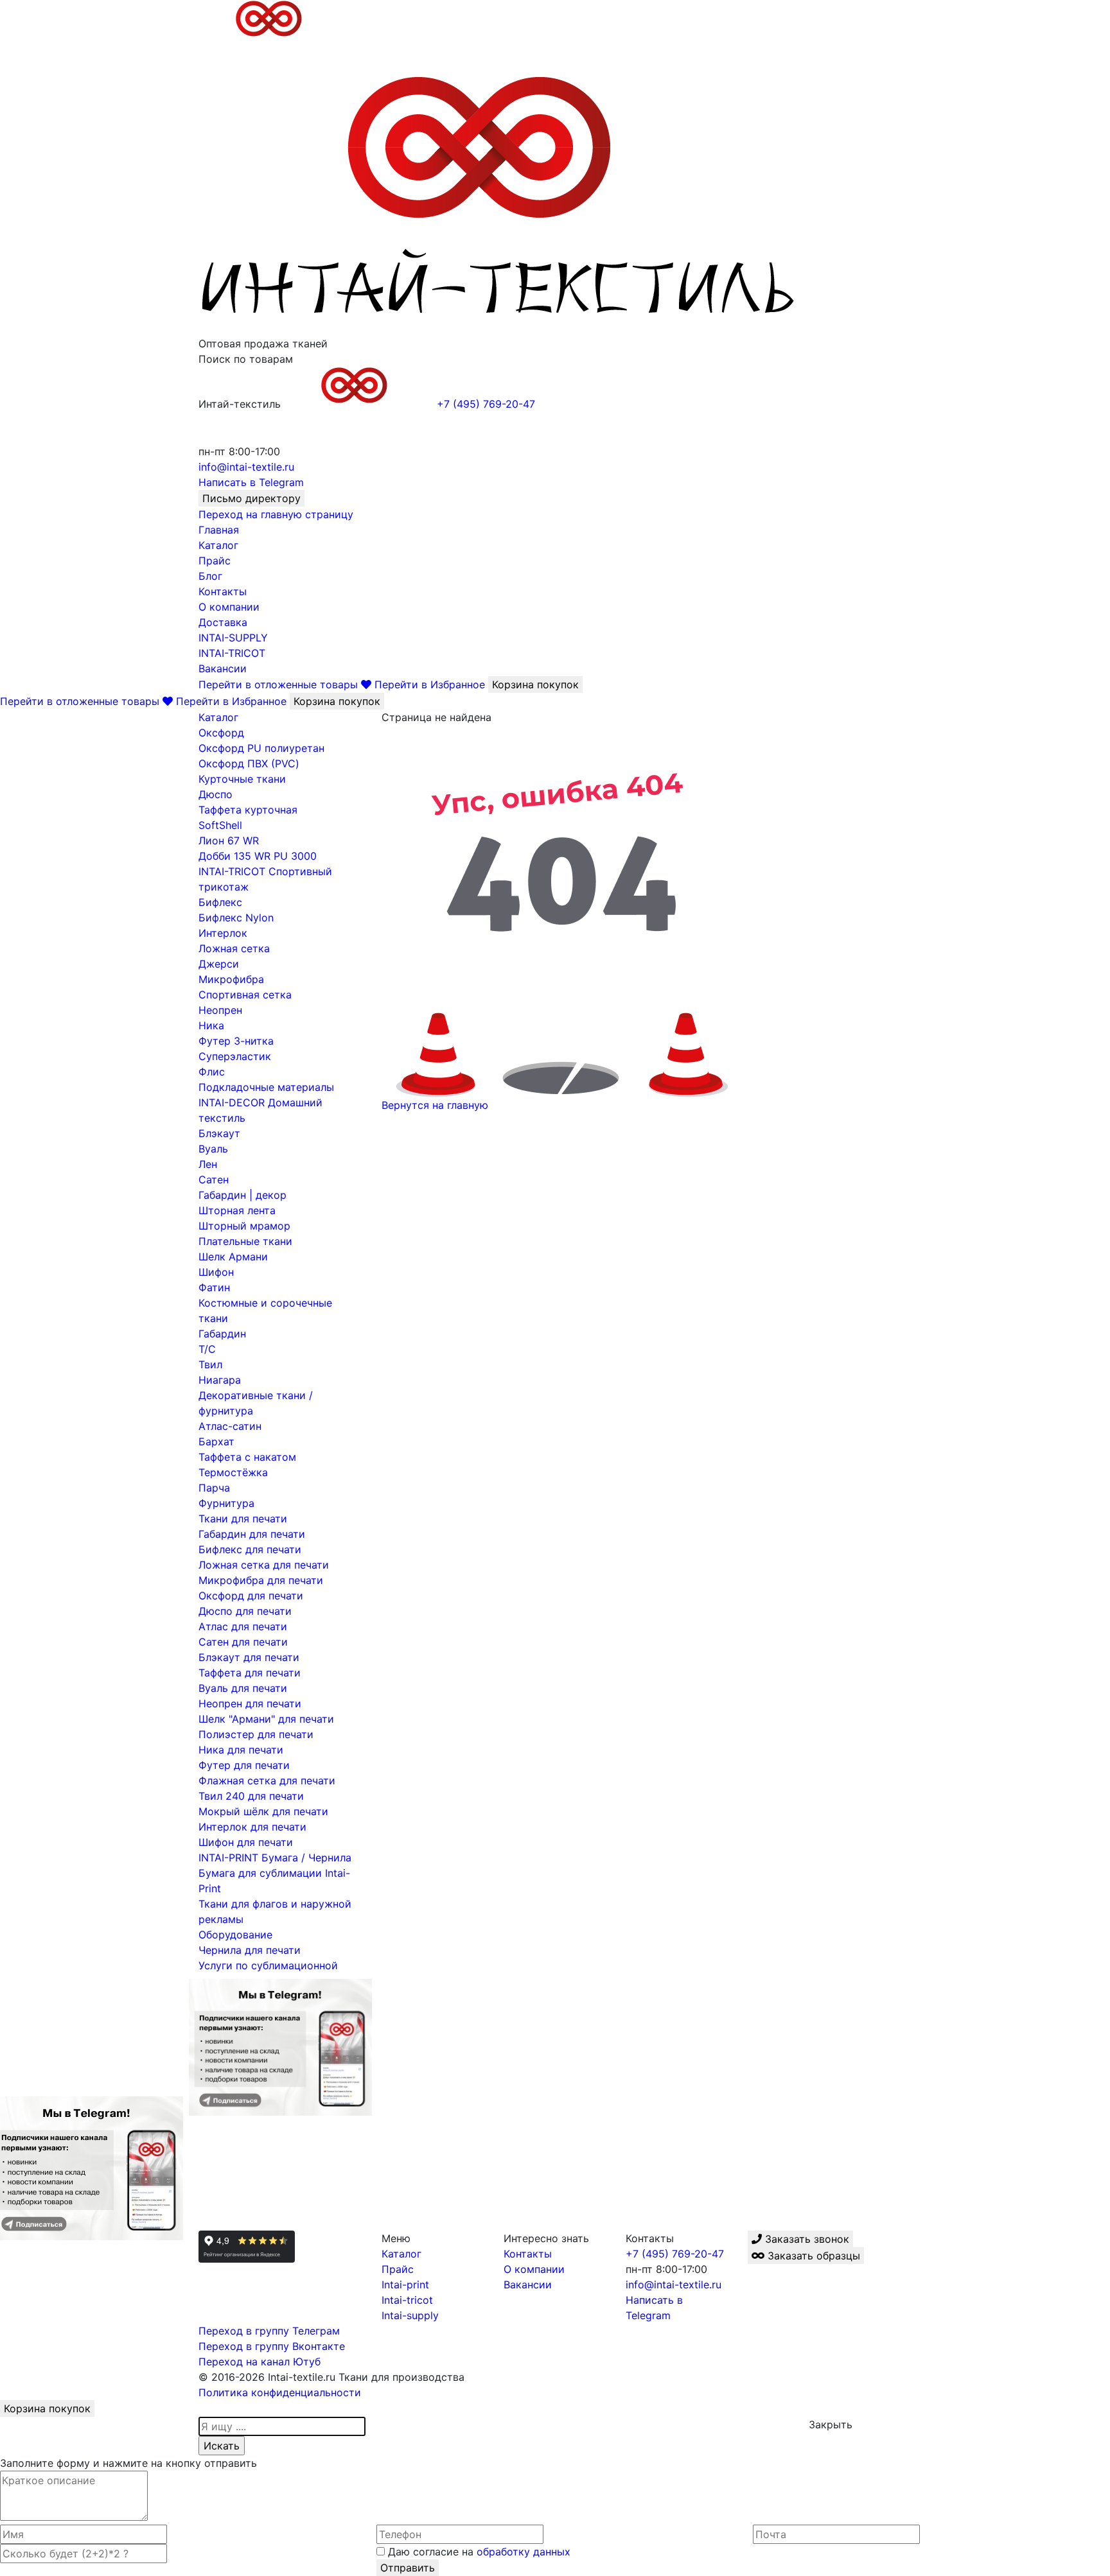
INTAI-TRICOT (232, 653)
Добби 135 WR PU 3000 (258, 856)
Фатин (214, 1287)
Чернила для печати (250, 1950)
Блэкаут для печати (249, 1657)
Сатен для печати (243, 1642)
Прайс (215, 561)
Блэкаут (219, 1133)
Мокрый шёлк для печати (263, 1811)
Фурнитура (226, 1503)
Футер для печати (244, 1765)
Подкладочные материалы (266, 1087)
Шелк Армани (233, 1257)
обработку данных (524, 2552)
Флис (212, 1072)
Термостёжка (233, 1472)
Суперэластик (235, 1056)
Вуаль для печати (243, 1688)
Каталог (218, 545)
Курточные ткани (242, 779)
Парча (214, 1488)
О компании (229, 607)
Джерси (219, 964)
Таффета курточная (248, 810)
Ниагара (220, 1380)
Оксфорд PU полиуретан (261, 748)
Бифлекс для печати (250, 1549)
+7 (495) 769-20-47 (675, 2254)
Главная (219, 530)
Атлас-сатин (230, 1426)
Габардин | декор (242, 1195)
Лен (208, 1164)
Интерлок (223, 933)
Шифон (216, 1272)
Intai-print (405, 2284)
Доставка (223, 622)
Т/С (207, 1349)
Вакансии (223, 668)
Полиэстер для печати (256, 1734)
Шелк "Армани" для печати (266, 1719)
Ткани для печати (243, 1519)
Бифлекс (220, 902)
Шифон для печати (246, 1842)
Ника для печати (241, 1750)
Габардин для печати (252, 1534)
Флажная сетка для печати (267, 1780)
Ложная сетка (234, 948)
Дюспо (216, 794)
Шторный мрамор (244, 1226)
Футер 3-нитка (236, 1041)
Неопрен (220, 1010)
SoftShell (220, 825)
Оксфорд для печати (251, 1596)
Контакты (223, 591)
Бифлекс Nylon (236, 918)
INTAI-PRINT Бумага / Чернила (275, 1858)
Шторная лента (237, 1210)
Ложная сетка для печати (264, 1565)
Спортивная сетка (245, 995)
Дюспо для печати (245, 1611)
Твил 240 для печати (251, 1796)
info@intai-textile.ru (674, 2284)
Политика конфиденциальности (280, 2392)
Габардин (222, 1334)
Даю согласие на (478, 2552)
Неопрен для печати (250, 1703)
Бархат (216, 1441)
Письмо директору (251, 498)
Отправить (408, 2568)
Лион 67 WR (229, 840)
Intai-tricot (407, 2300)
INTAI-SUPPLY (233, 638)
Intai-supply (410, 2315)
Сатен (214, 1179)
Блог (210, 576)
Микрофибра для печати (261, 1580)
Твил (210, 1364)
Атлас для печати (243, 1626)
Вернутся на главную (435, 1105)
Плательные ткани (245, 1241)
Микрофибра (231, 979)
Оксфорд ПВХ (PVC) (249, 763)
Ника (211, 1025)
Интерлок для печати (252, 1827)
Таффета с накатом (247, 1457)
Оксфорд (221, 733)
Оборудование (235, 1935)
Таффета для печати (250, 1673)
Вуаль (213, 1149)
